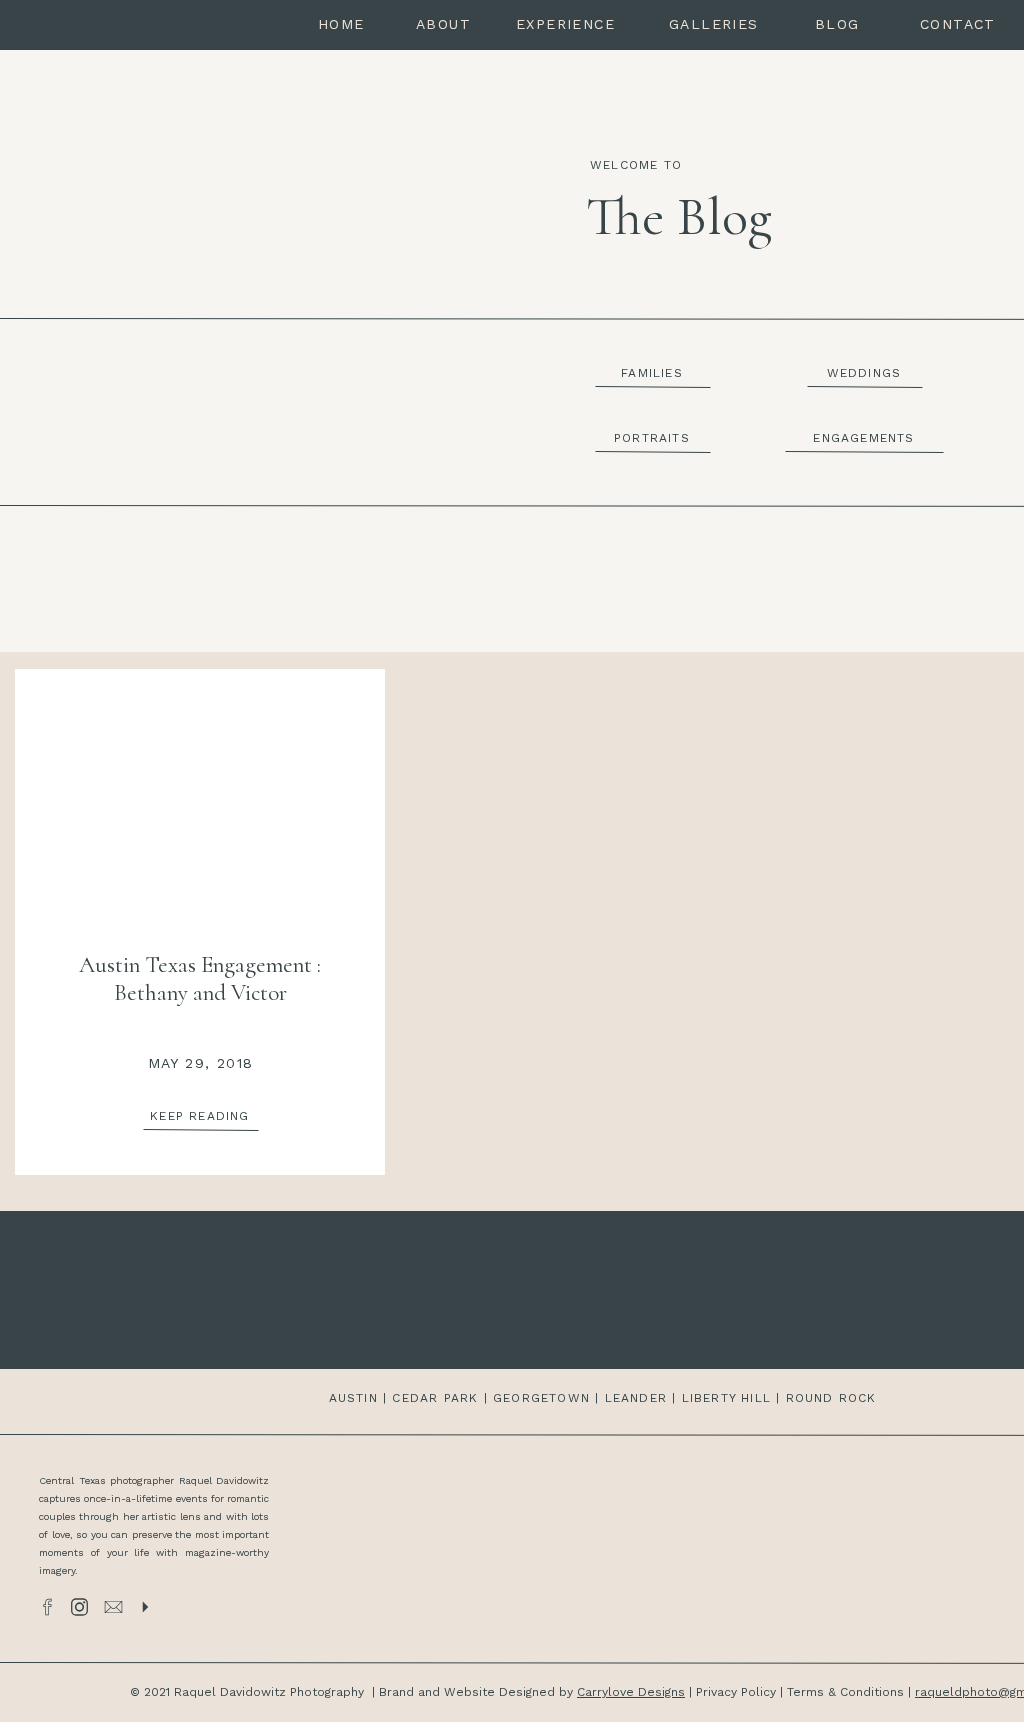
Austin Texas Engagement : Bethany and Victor (200, 979)
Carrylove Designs (631, 1692)
